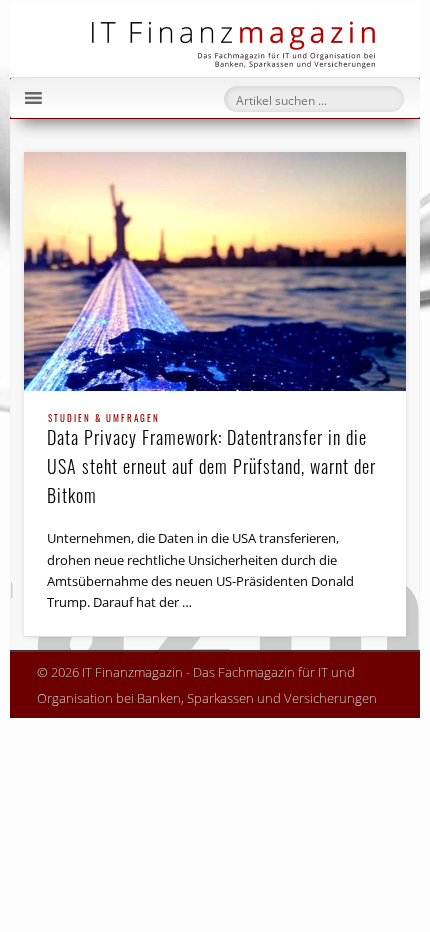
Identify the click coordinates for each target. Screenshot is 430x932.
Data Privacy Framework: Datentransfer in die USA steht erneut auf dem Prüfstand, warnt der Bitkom (211, 461)
